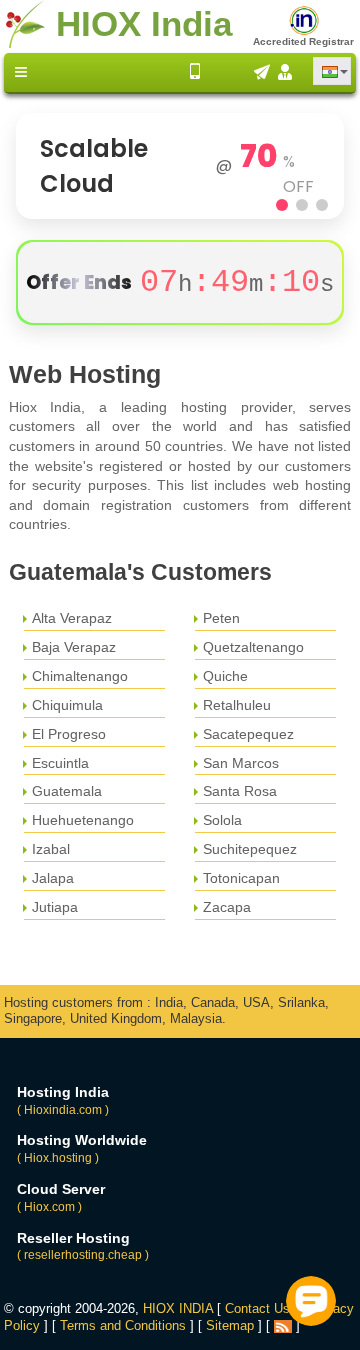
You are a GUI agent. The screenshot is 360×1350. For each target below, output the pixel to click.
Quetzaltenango (253, 647)
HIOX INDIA (178, 1308)
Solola (222, 820)
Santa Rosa (240, 791)
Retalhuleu (237, 705)
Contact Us (257, 1308)
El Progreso (69, 734)
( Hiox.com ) (49, 1207)
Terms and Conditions (123, 1325)
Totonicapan (241, 878)
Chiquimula (67, 705)
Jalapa (53, 878)
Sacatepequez (248, 734)
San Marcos (241, 763)
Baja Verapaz (74, 647)
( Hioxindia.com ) (63, 1110)
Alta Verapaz (72, 618)
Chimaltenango (80, 676)
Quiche (225, 676)
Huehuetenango (83, 820)
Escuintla (60, 763)
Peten (221, 618)
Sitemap (230, 1325)
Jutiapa (55, 907)
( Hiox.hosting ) (58, 1158)
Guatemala (67, 791)
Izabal (51, 849)
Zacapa (227, 907)
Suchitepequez (250, 849)
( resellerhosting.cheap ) (83, 1255)
